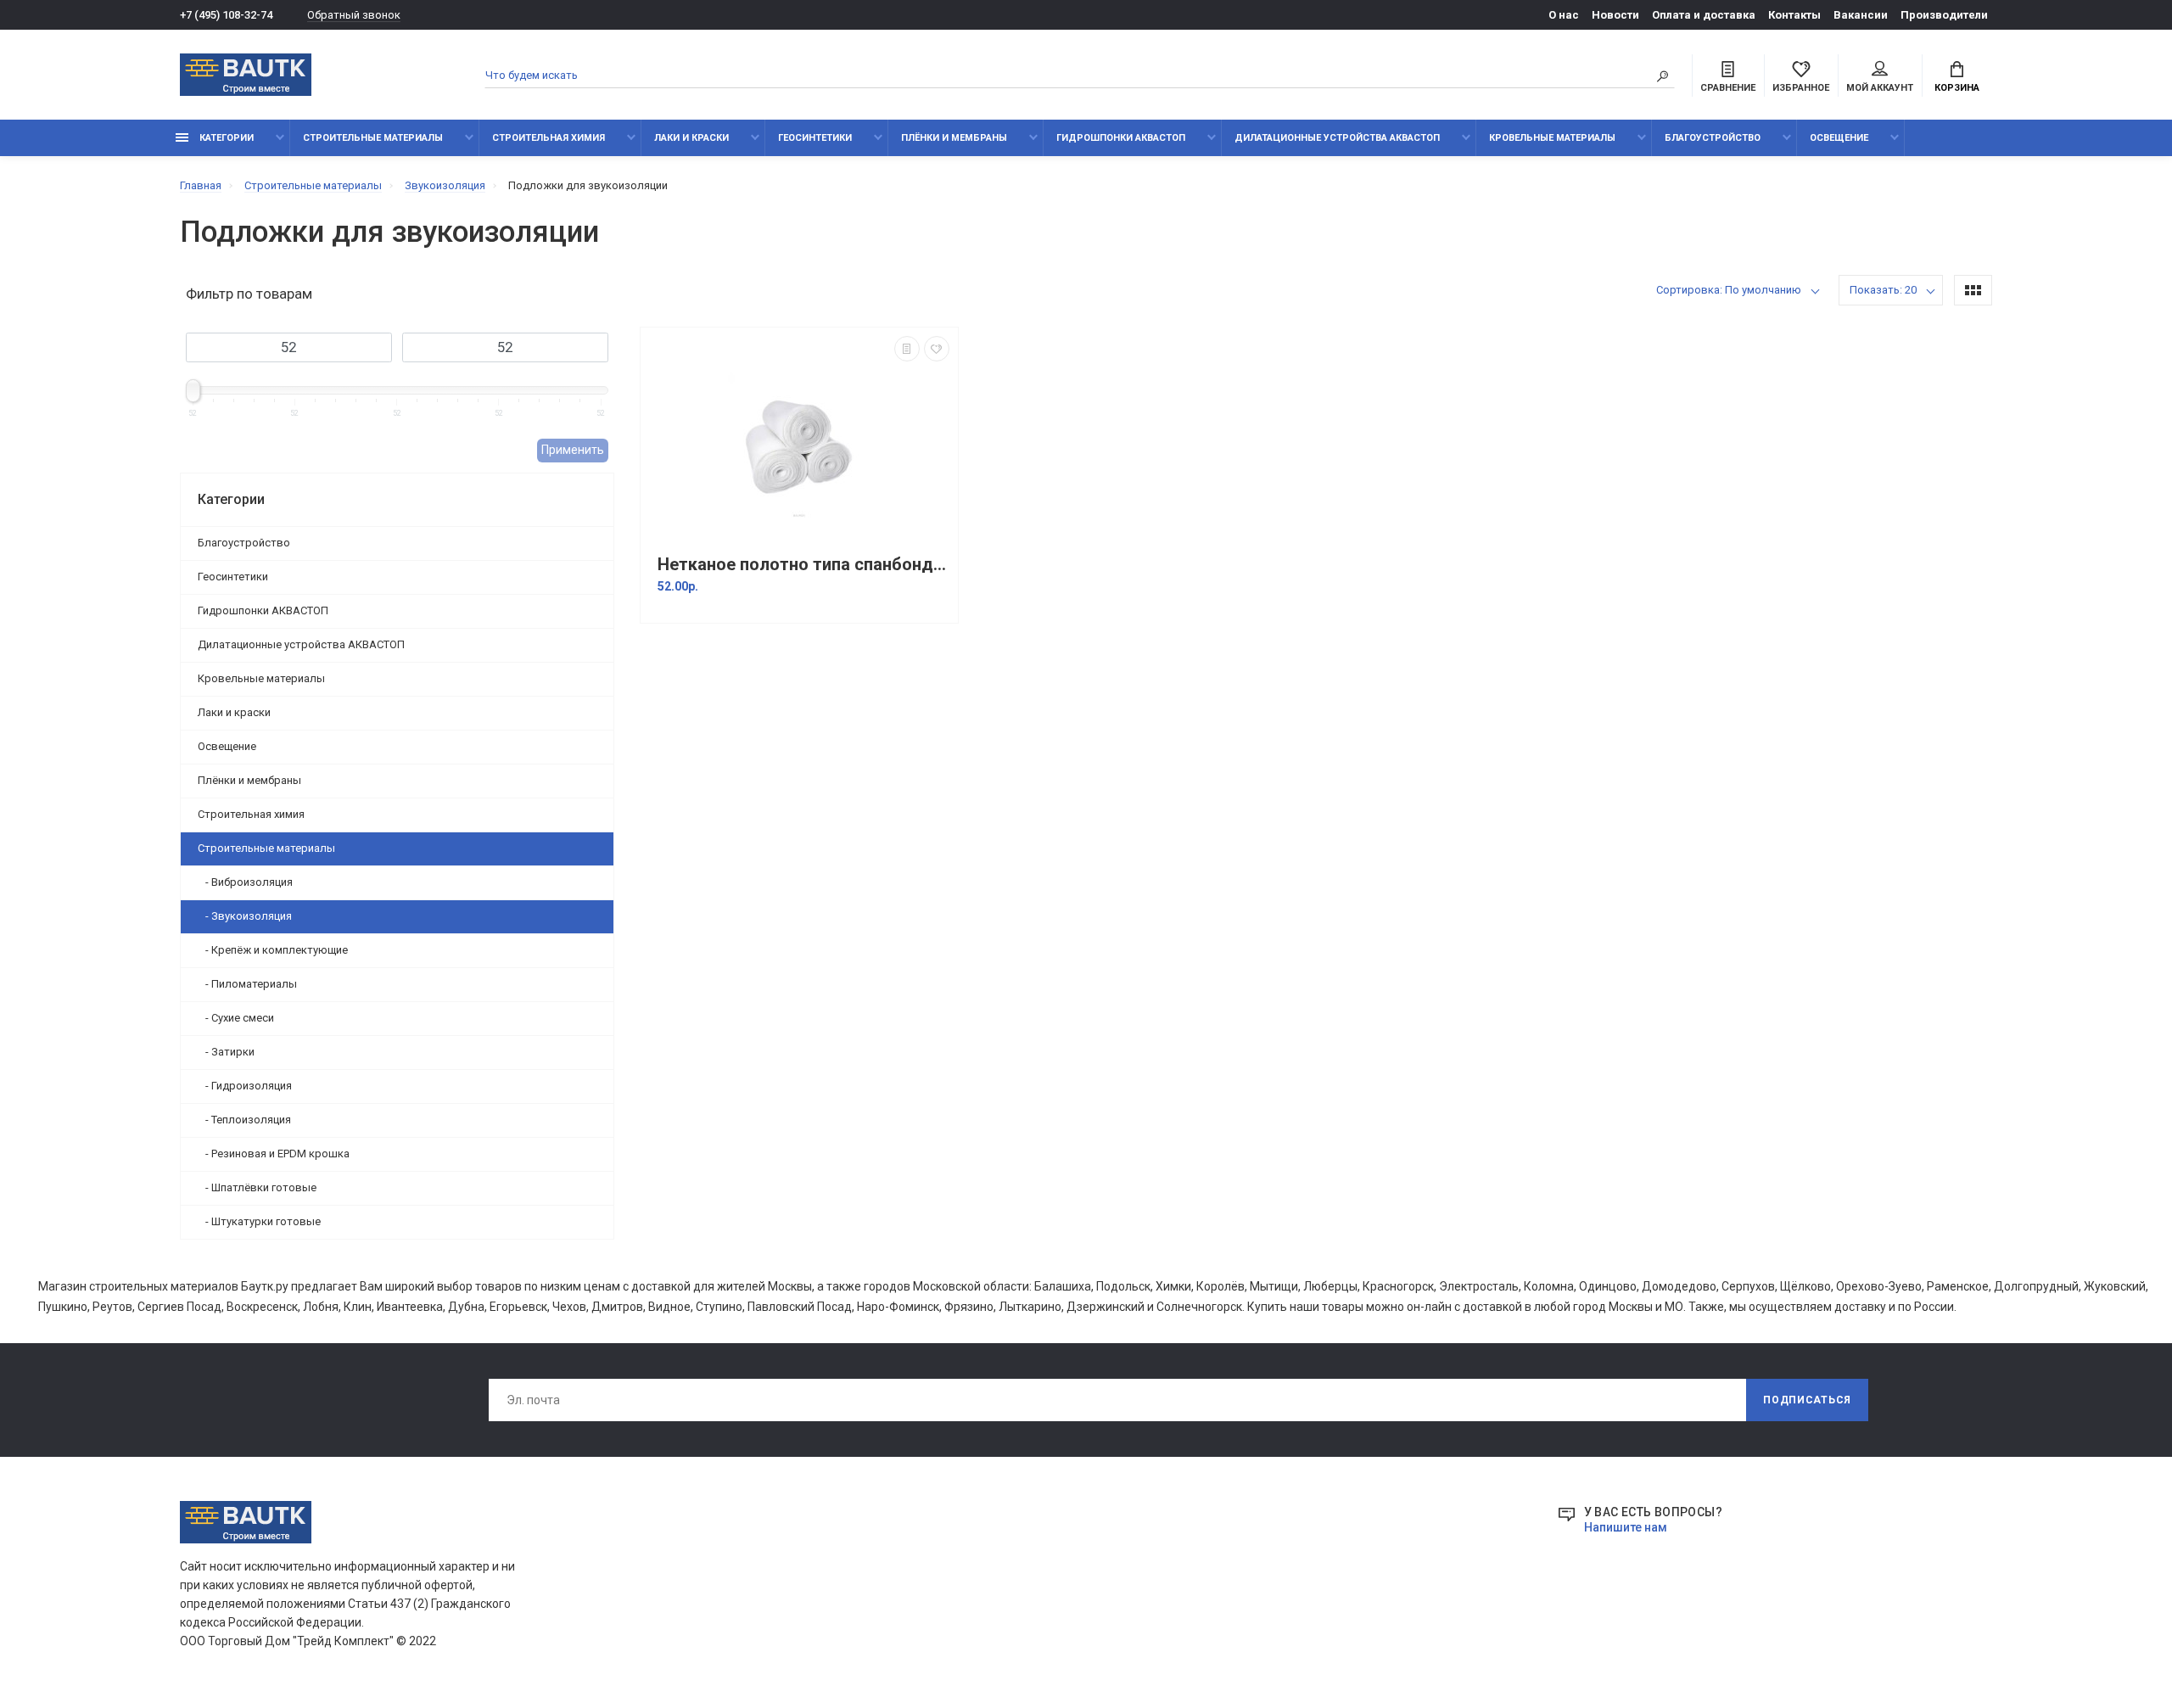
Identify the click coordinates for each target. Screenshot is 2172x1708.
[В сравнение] (907, 349)
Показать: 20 (1883, 290)
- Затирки (226, 1052)
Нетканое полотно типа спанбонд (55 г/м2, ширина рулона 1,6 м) (803, 565)
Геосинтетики (815, 138)
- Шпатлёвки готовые (257, 1187)
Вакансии (1861, 15)
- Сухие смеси (236, 1018)
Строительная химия (549, 138)
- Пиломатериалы (247, 984)
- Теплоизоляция (244, 1120)
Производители (1944, 15)
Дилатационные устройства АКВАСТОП (1337, 138)
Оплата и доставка (1704, 15)
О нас (1564, 15)
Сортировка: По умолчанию (1729, 290)
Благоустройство (1713, 138)
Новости (1615, 15)
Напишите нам (1626, 1527)
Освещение (1839, 138)
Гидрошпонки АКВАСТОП (1121, 138)
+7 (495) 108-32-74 (226, 15)
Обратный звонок (354, 15)
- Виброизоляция (245, 882)
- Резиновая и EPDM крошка (274, 1154)
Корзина (1957, 88)
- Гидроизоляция (245, 1086)
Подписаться (1807, 1400)
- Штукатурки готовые (259, 1221)
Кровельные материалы (1552, 138)
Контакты (1794, 15)
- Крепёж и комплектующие (273, 950)
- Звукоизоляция (245, 916)
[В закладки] (937, 349)
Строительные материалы (373, 138)
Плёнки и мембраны (954, 138)
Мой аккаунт (1880, 88)
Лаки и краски (691, 138)
